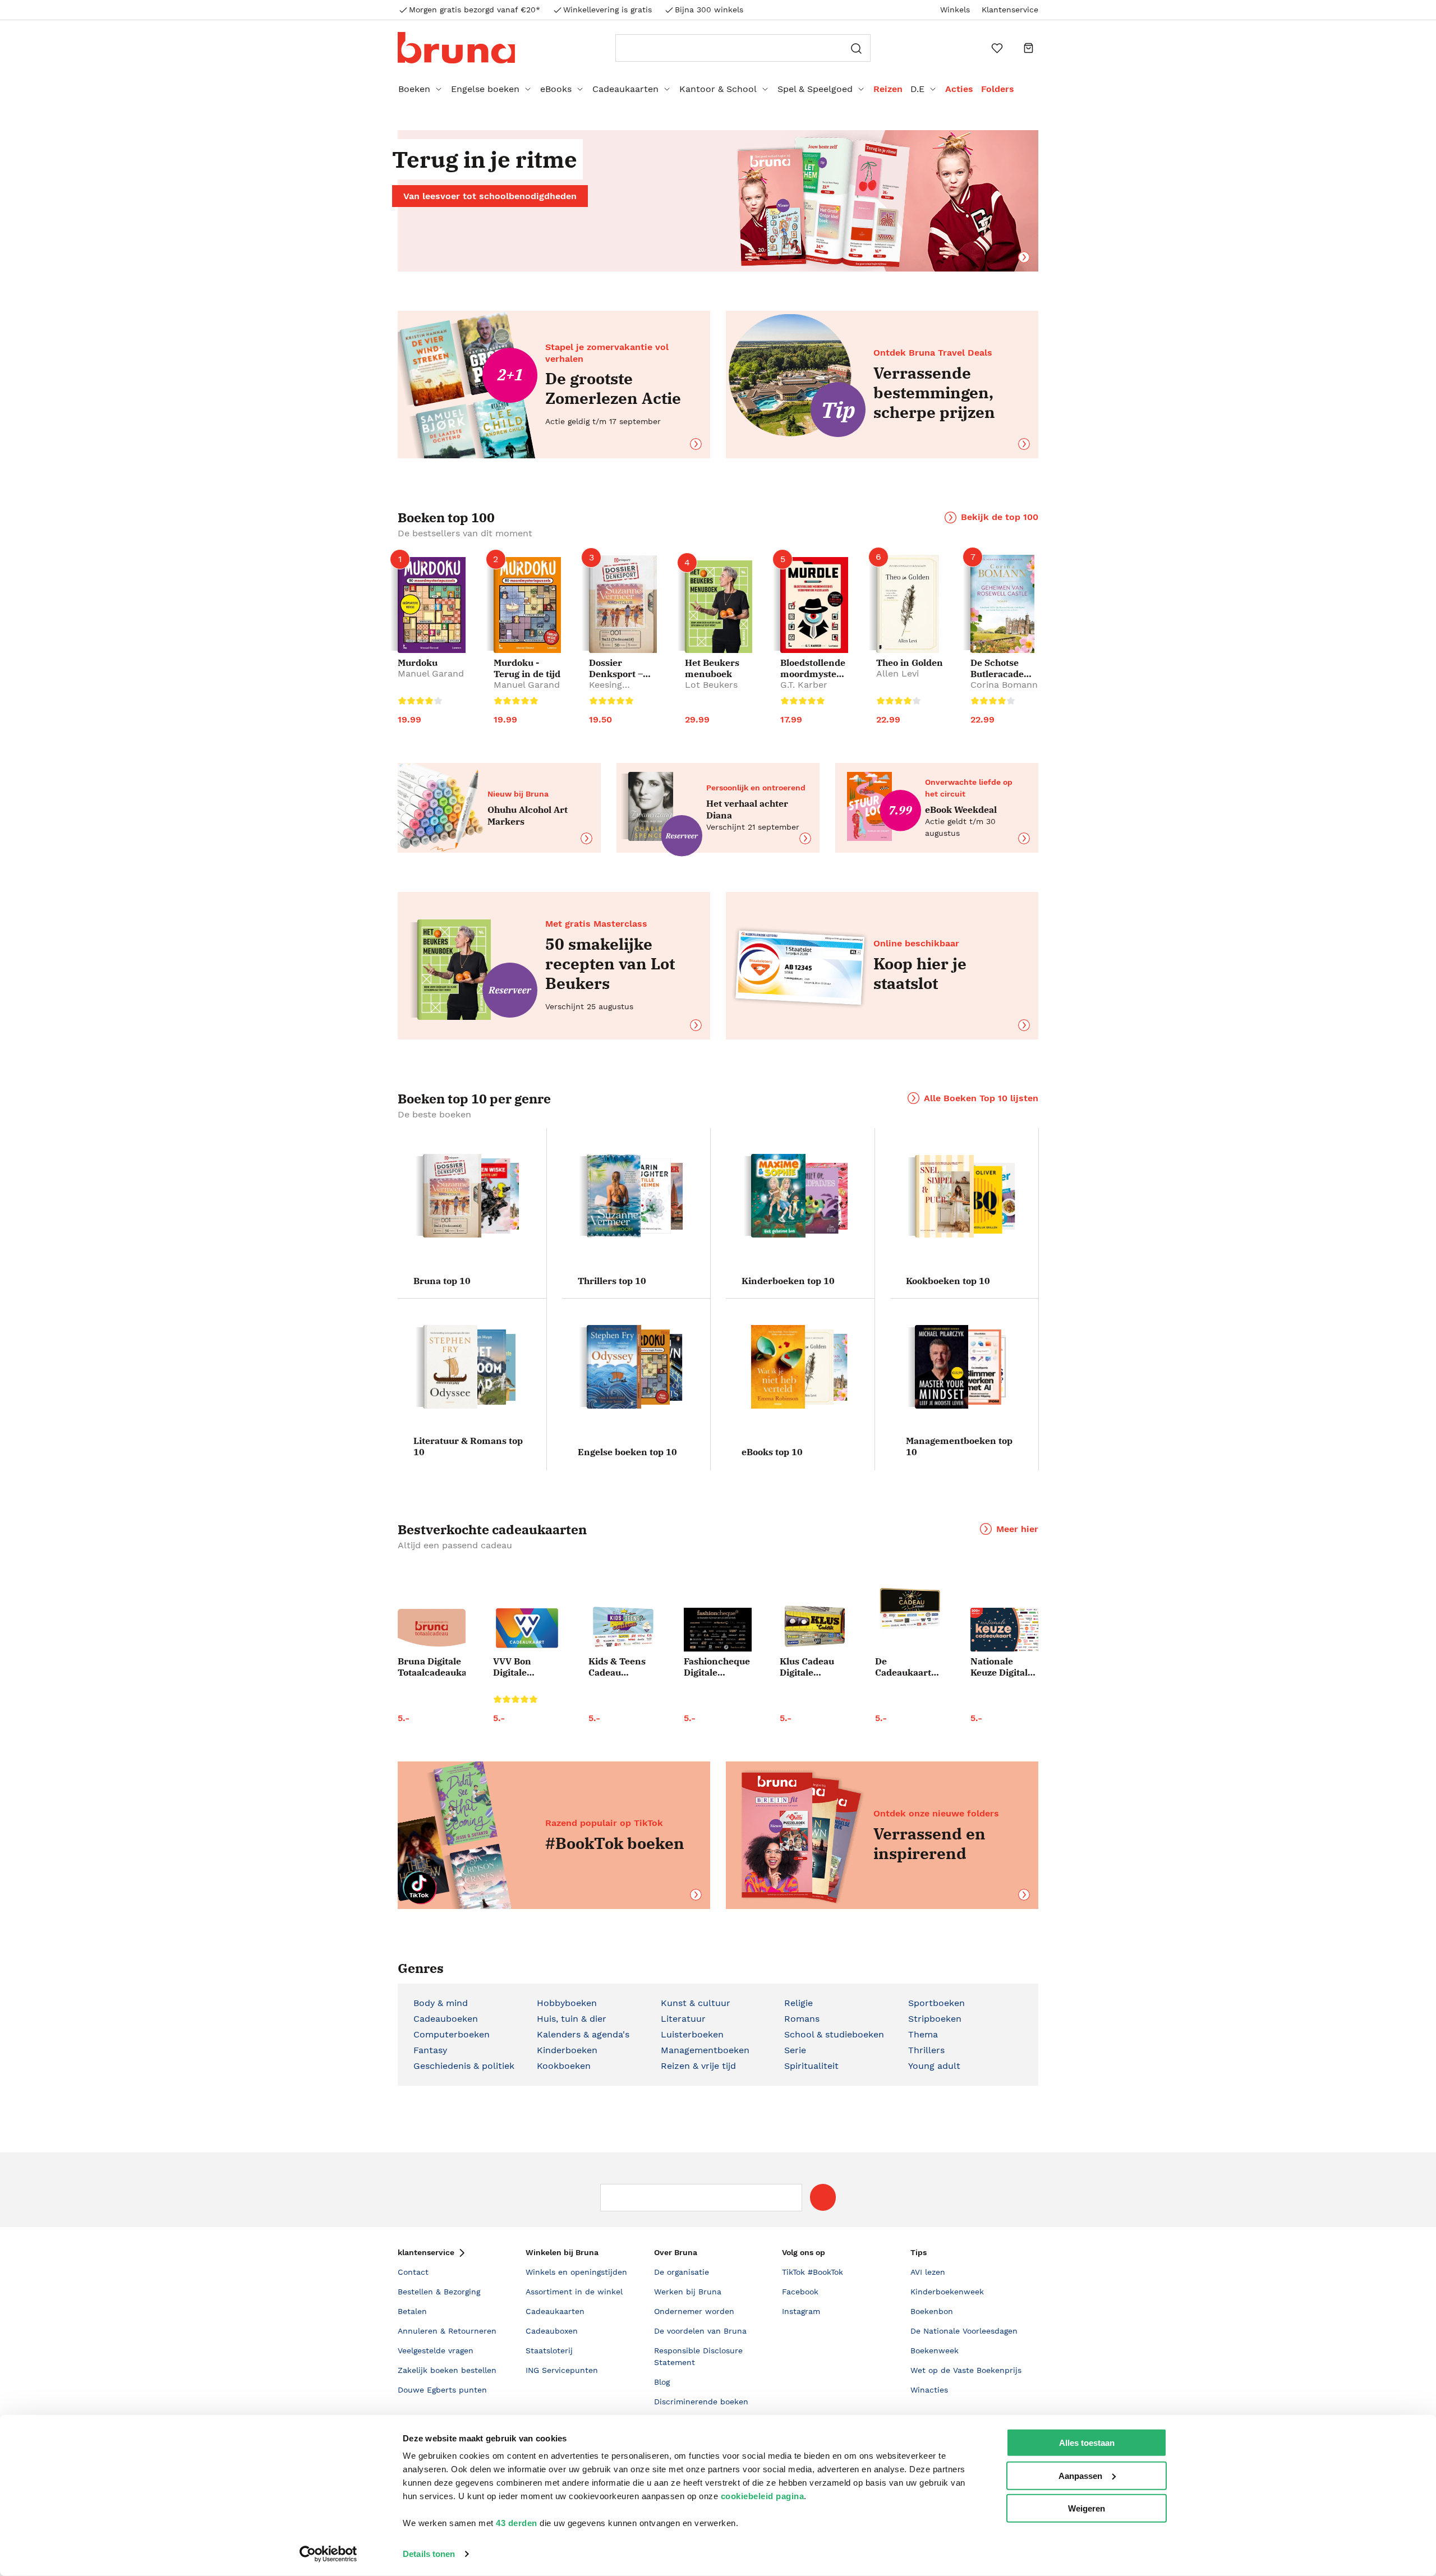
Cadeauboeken (446, 2019)
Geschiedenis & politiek (464, 2066)
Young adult (934, 2066)
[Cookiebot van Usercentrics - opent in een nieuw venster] (328, 2554)
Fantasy (430, 2050)
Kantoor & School (718, 89)
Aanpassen (1080, 2475)
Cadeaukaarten (625, 89)
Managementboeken (705, 2050)
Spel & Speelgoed (815, 89)
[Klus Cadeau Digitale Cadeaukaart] (814, 1627)
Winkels (955, 10)
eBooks (556, 89)
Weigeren (1087, 2508)
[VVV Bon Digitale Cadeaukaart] (527, 1628)
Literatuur (683, 2019)
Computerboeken (452, 2034)
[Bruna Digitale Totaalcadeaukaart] (432, 1630)
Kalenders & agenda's (583, 2034)
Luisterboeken (692, 2034)
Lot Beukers (711, 685)
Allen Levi (897, 673)
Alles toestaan (1087, 2443)
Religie (798, 2003)
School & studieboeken (834, 2034)
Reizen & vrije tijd (698, 2066)
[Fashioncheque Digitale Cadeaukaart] (718, 1630)
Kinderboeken (567, 2050)
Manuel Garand (431, 673)
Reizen (888, 89)
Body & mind (441, 2003)
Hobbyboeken (567, 2003)
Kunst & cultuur (696, 2003)
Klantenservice (1010, 10)
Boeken (414, 89)
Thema (923, 2034)
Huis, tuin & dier (572, 2019)
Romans (802, 2019)
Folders (998, 89)
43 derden (517, 2523)
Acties (959, 89)
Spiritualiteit (811, 2066)
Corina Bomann (1004, 685)
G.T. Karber (804, 685)
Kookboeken (564, 2066)
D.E (917, 89)
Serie (795, 2050)
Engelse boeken (485, 89)
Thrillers (926, 2050)
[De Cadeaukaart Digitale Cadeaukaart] (909, 1609)
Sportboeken (936, 2003)
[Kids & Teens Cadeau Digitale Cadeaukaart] (622, 1628)
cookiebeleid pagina (763, 2496)
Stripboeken (935, 2019)
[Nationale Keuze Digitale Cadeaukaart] (1004, 1630)
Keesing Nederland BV (619, 690)
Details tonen (429, 2554)
